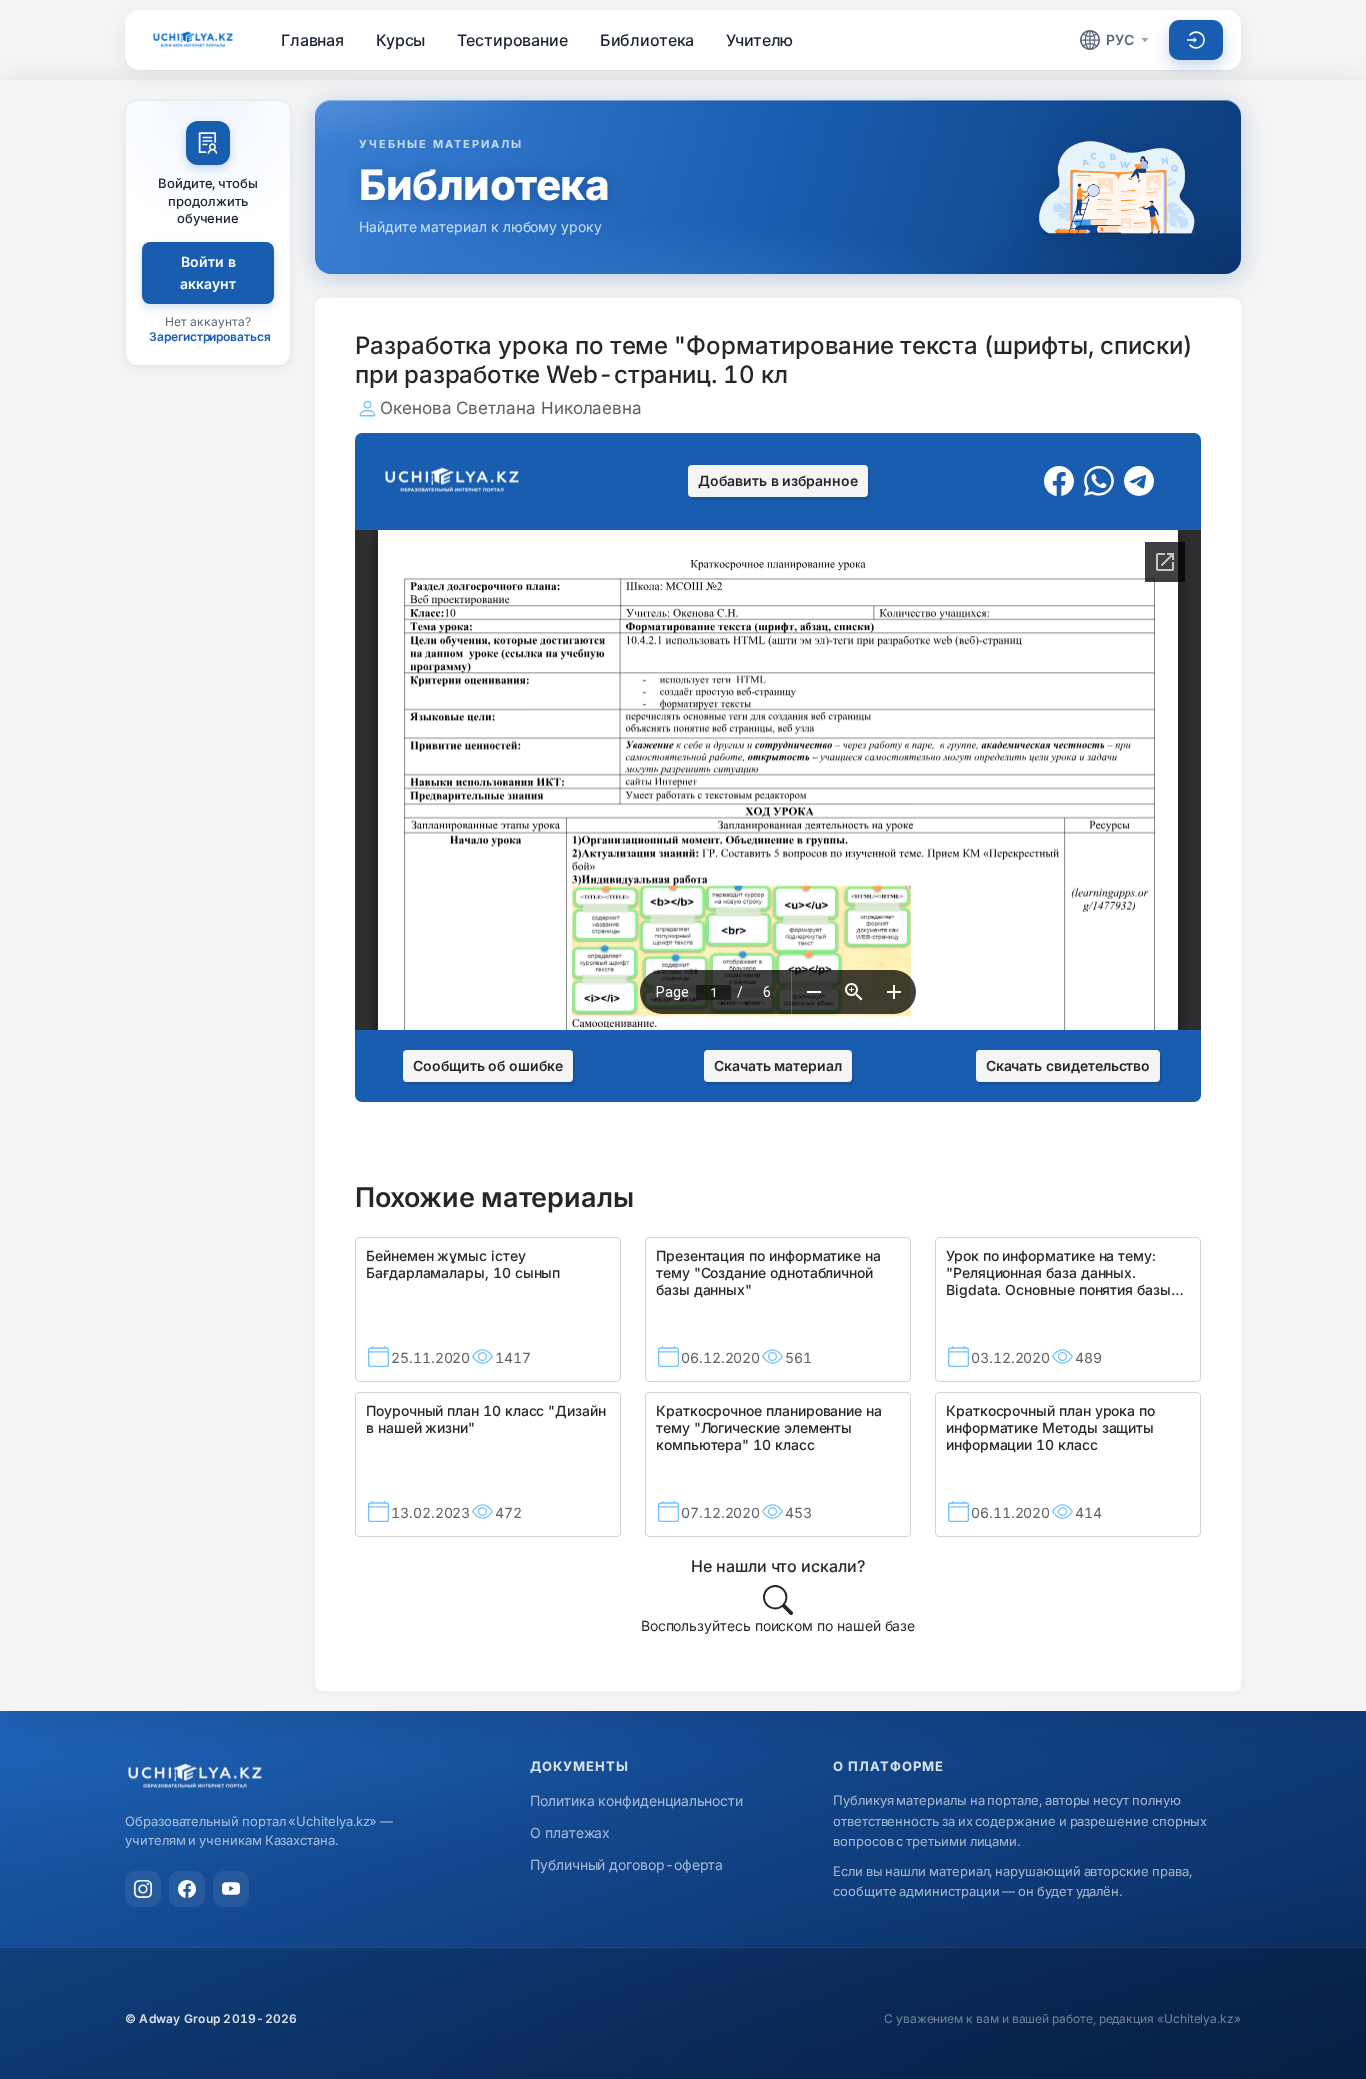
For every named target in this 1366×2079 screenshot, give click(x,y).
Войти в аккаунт (208, 272)
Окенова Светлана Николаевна (511, 408)
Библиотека (647, 40)
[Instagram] (143, 1889)
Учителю (759, 40)
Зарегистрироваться (210, 336)
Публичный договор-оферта (626, 1864)
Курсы (400, 40)
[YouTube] (231, 1889)
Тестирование (512, 40)
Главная (312, 40)
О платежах (570, 1832)
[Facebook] (187, 1889)
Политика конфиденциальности (636, 1800)
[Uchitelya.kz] (193, 39)
